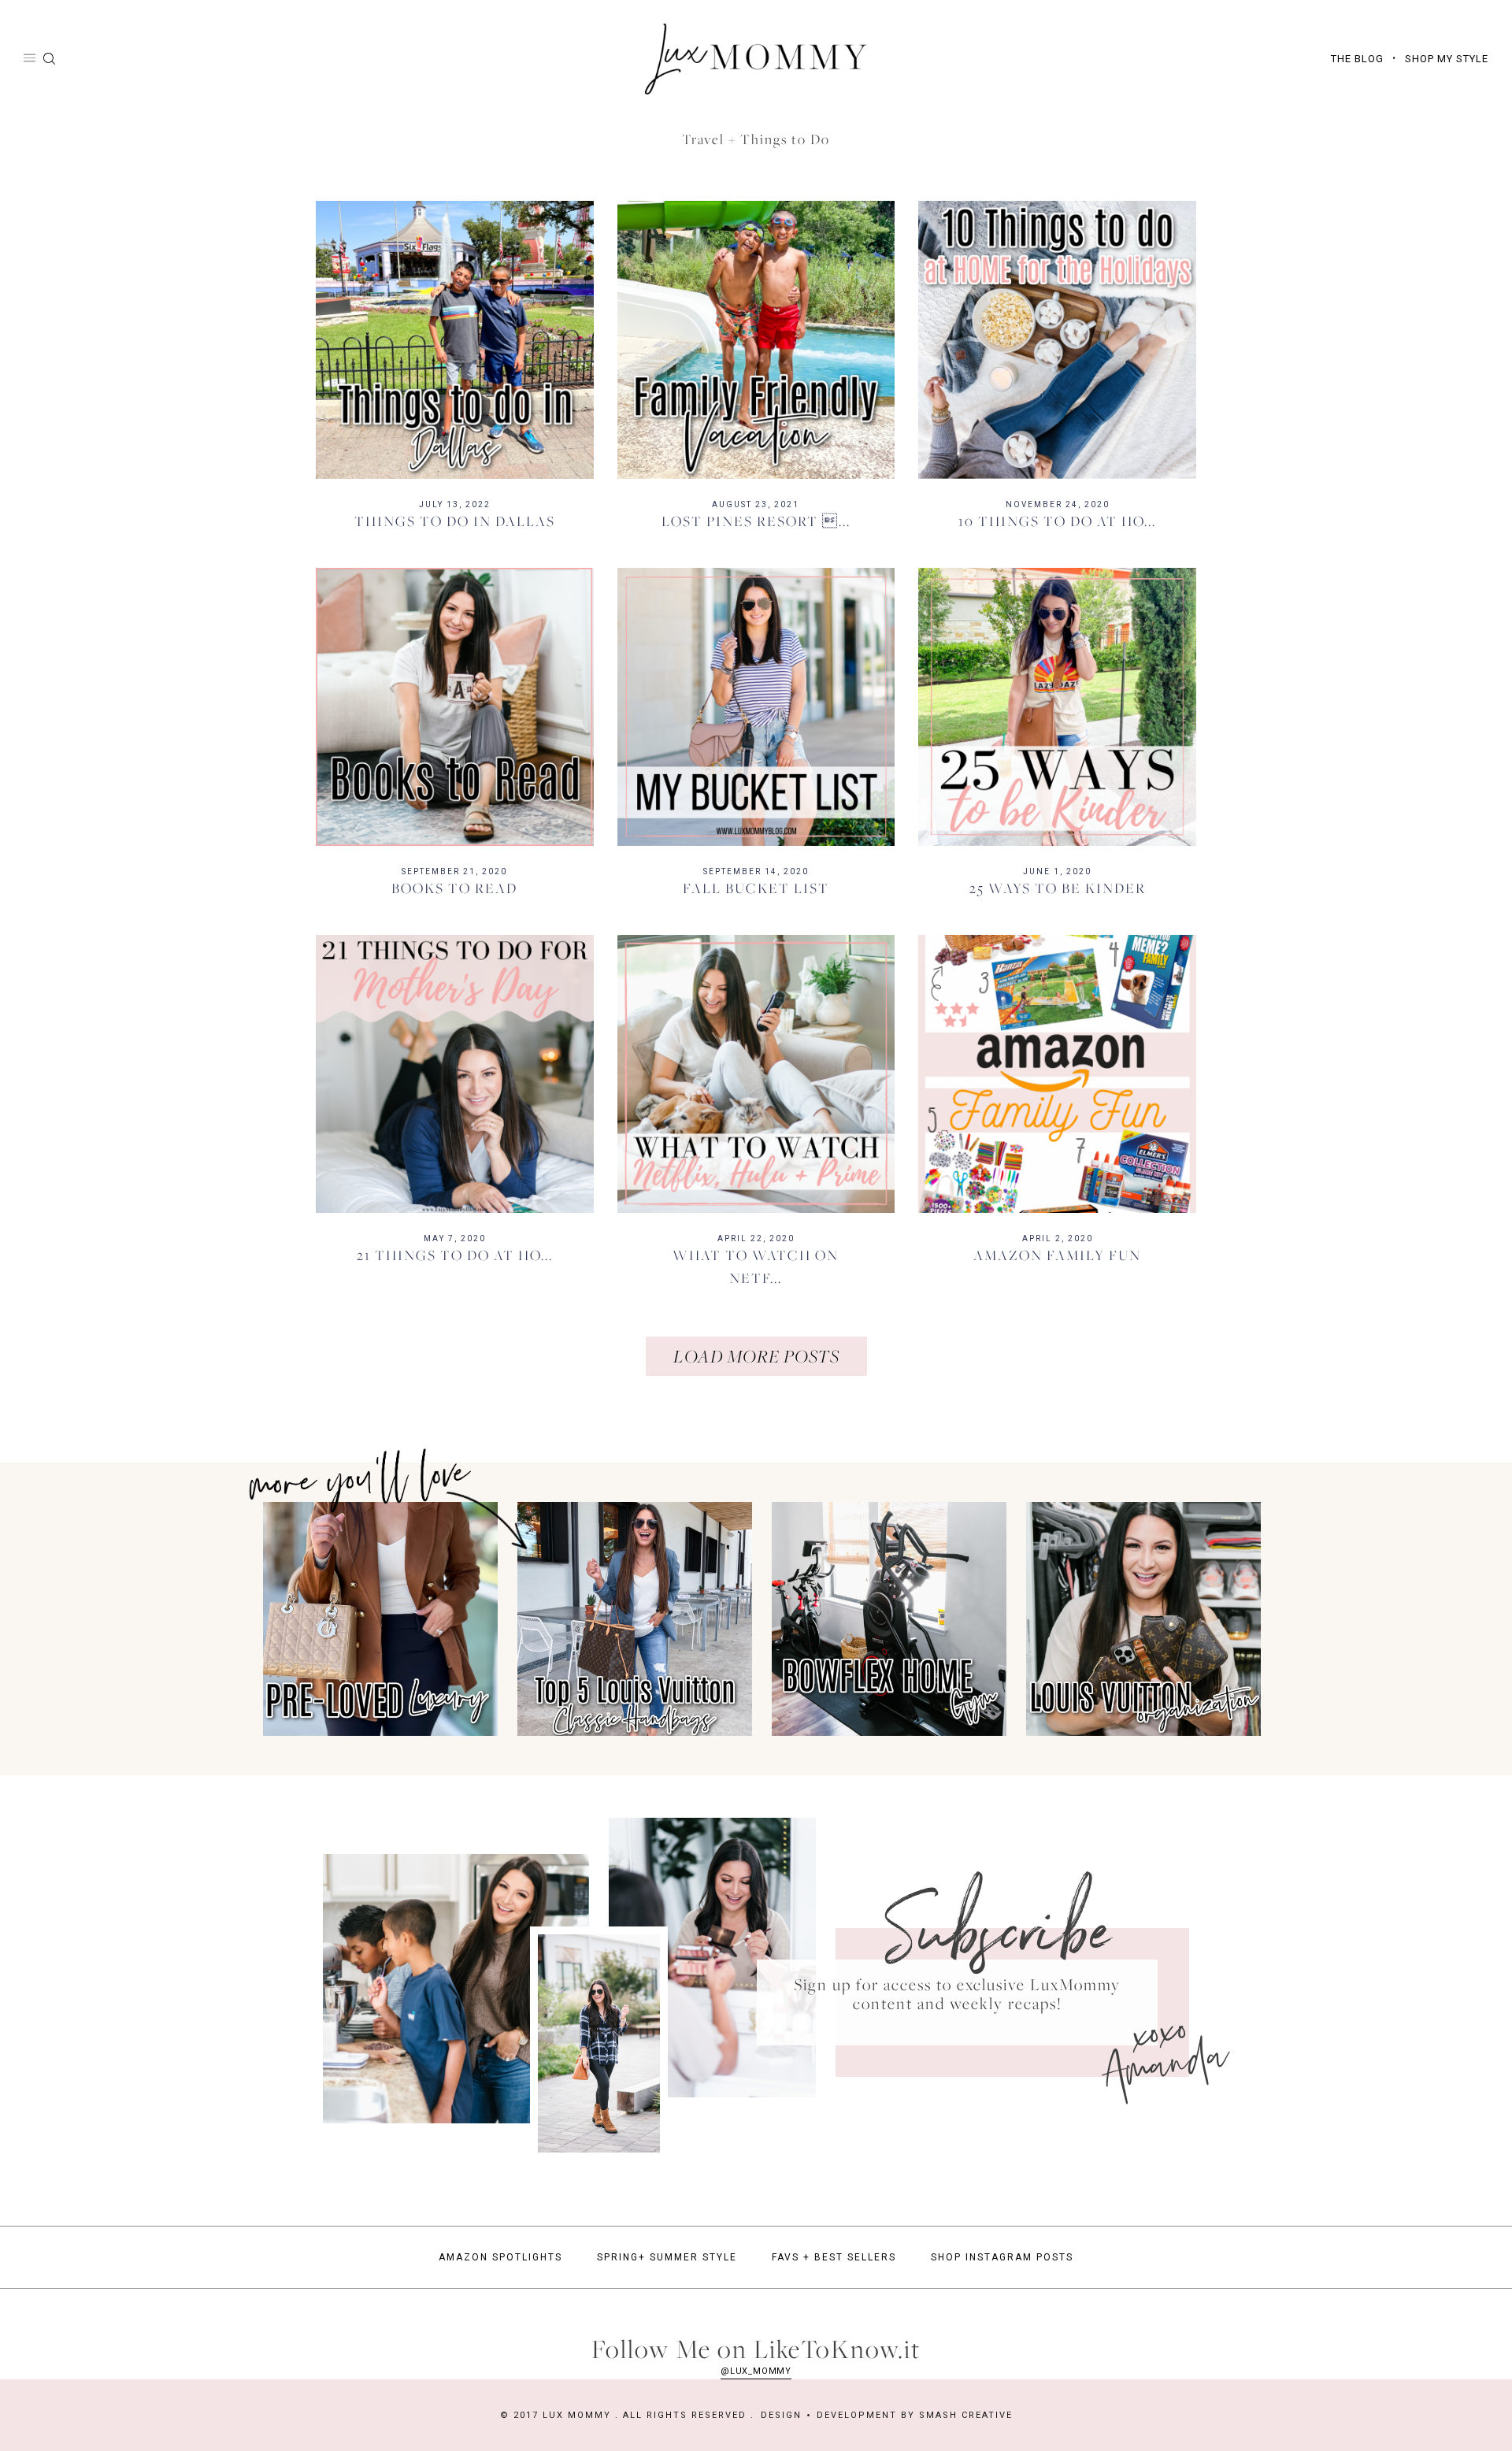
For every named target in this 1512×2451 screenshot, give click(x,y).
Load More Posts (756, 1356)
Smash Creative (966, 2415)
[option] (375, 1619)
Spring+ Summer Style (667, 2257)
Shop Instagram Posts (1002, 2257)
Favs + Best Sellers (834, 2257)
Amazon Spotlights (500, 2257)
